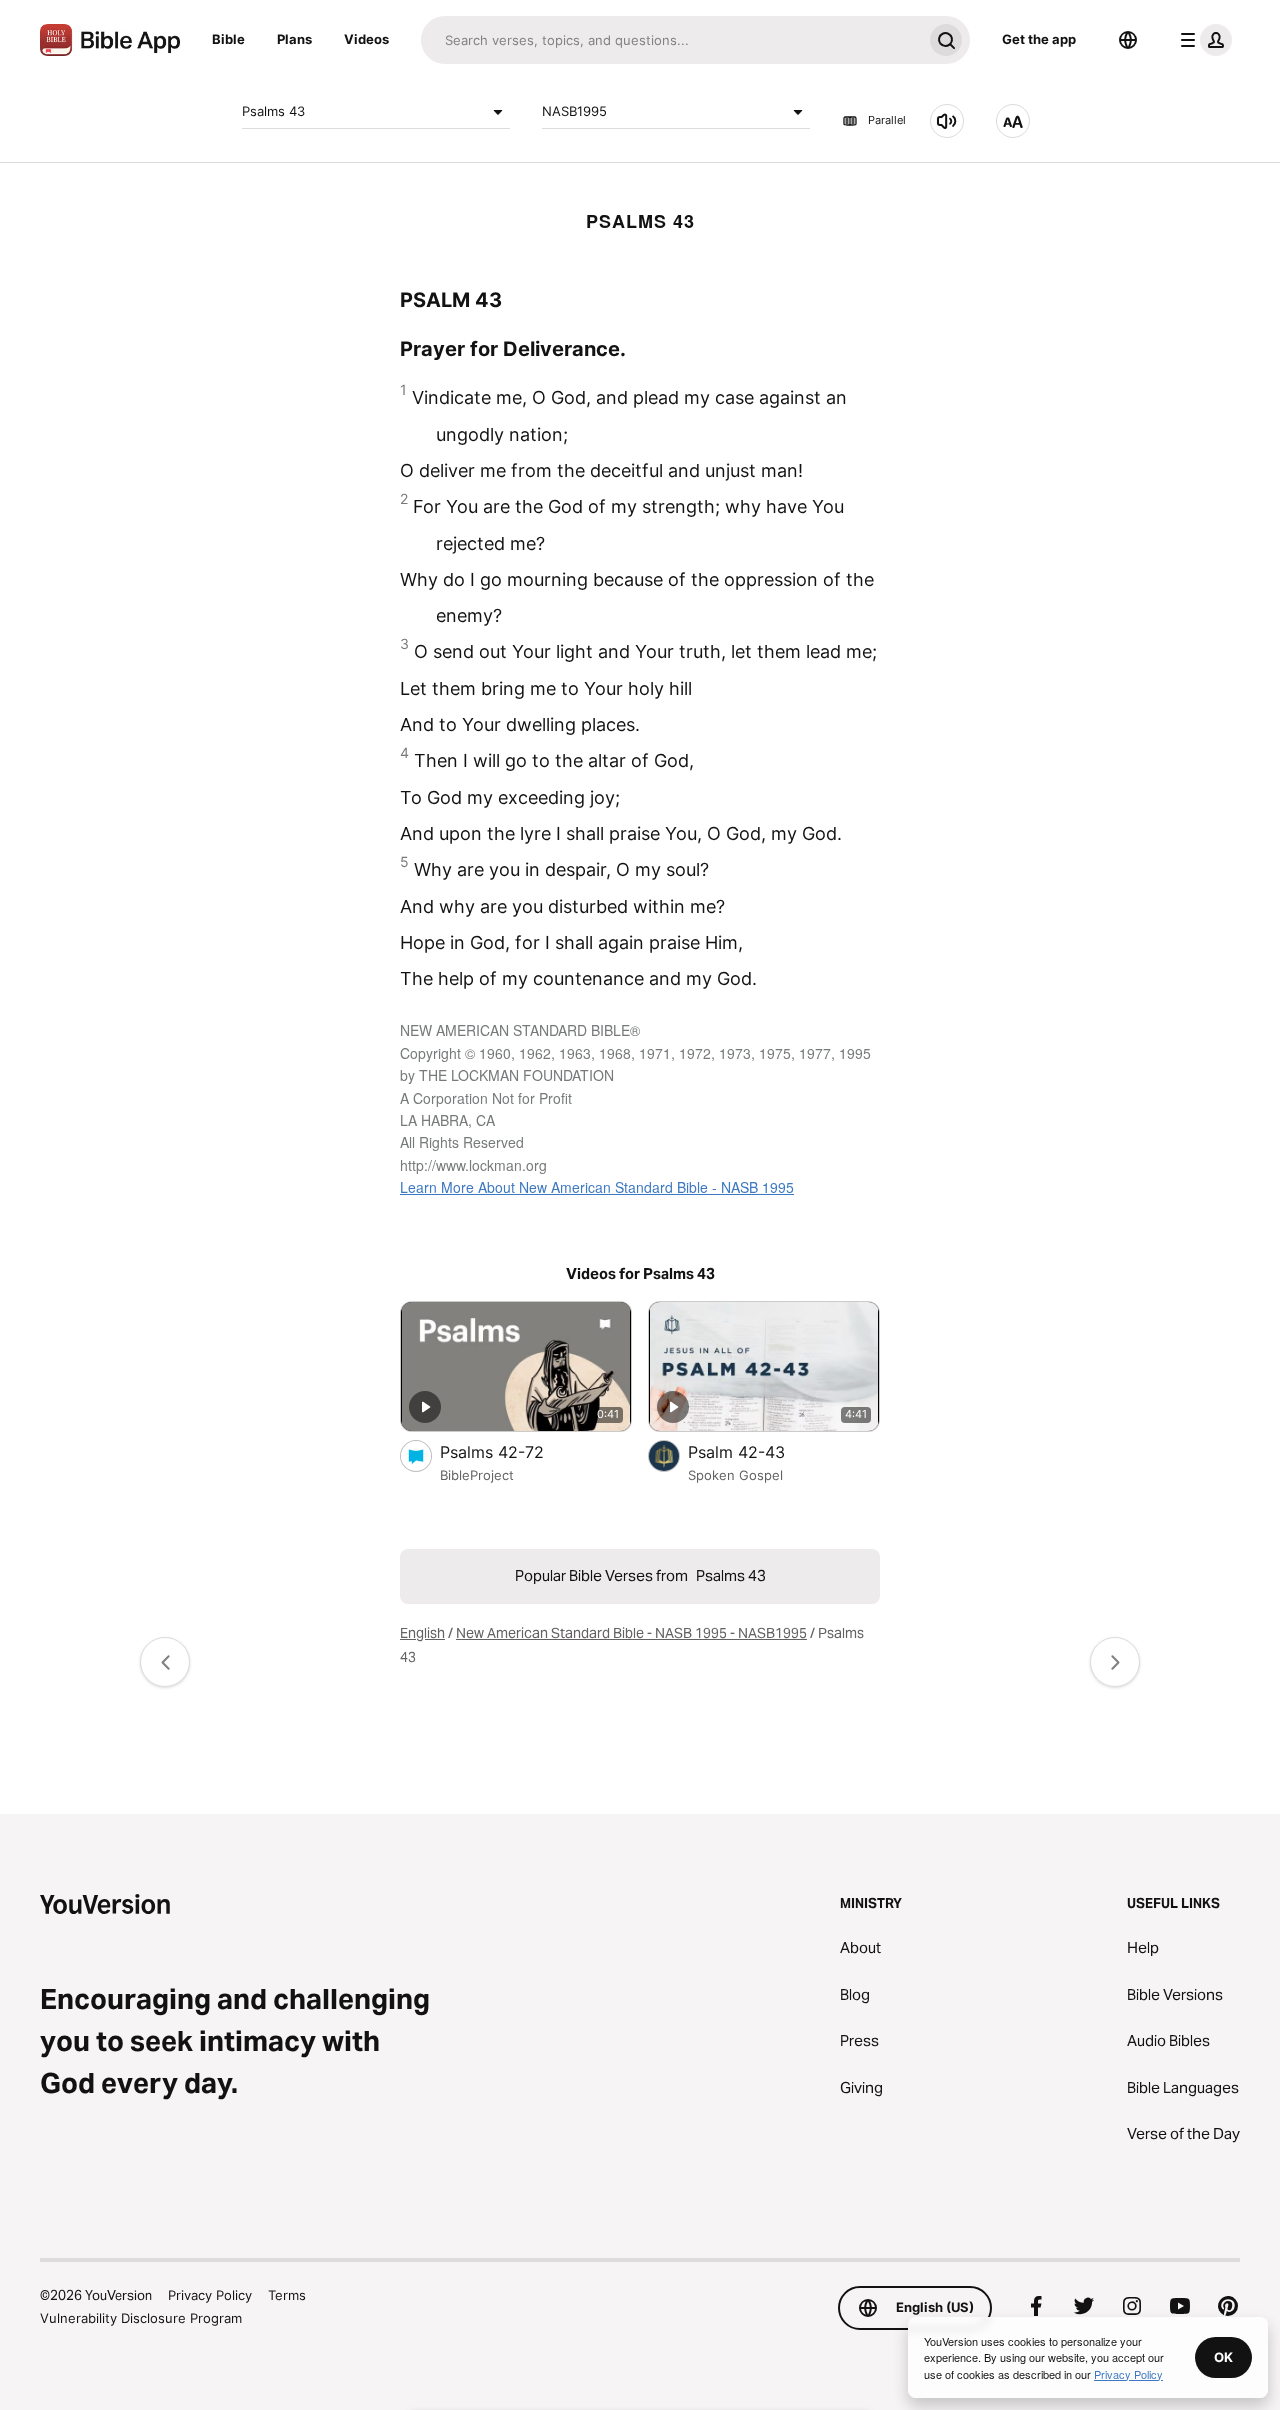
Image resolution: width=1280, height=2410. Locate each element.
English (422, 1633)
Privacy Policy (210, 2295)
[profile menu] (1202, 40)
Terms (287, 2295)
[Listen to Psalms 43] (947, 121)
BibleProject (477, 1475)
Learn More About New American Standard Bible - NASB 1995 (597, 1187)
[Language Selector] (1128, 40)
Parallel (887, 121)
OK (1223, 2357)
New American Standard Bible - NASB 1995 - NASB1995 (631, 1633)
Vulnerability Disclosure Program (141, 2318)
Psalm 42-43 (756, 1451)
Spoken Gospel (735, 1475)
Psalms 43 (273, 111)
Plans (294, 39)
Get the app (1039, 39)
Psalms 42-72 (511, 1451)
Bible (228, 39)
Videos (366, 39)
